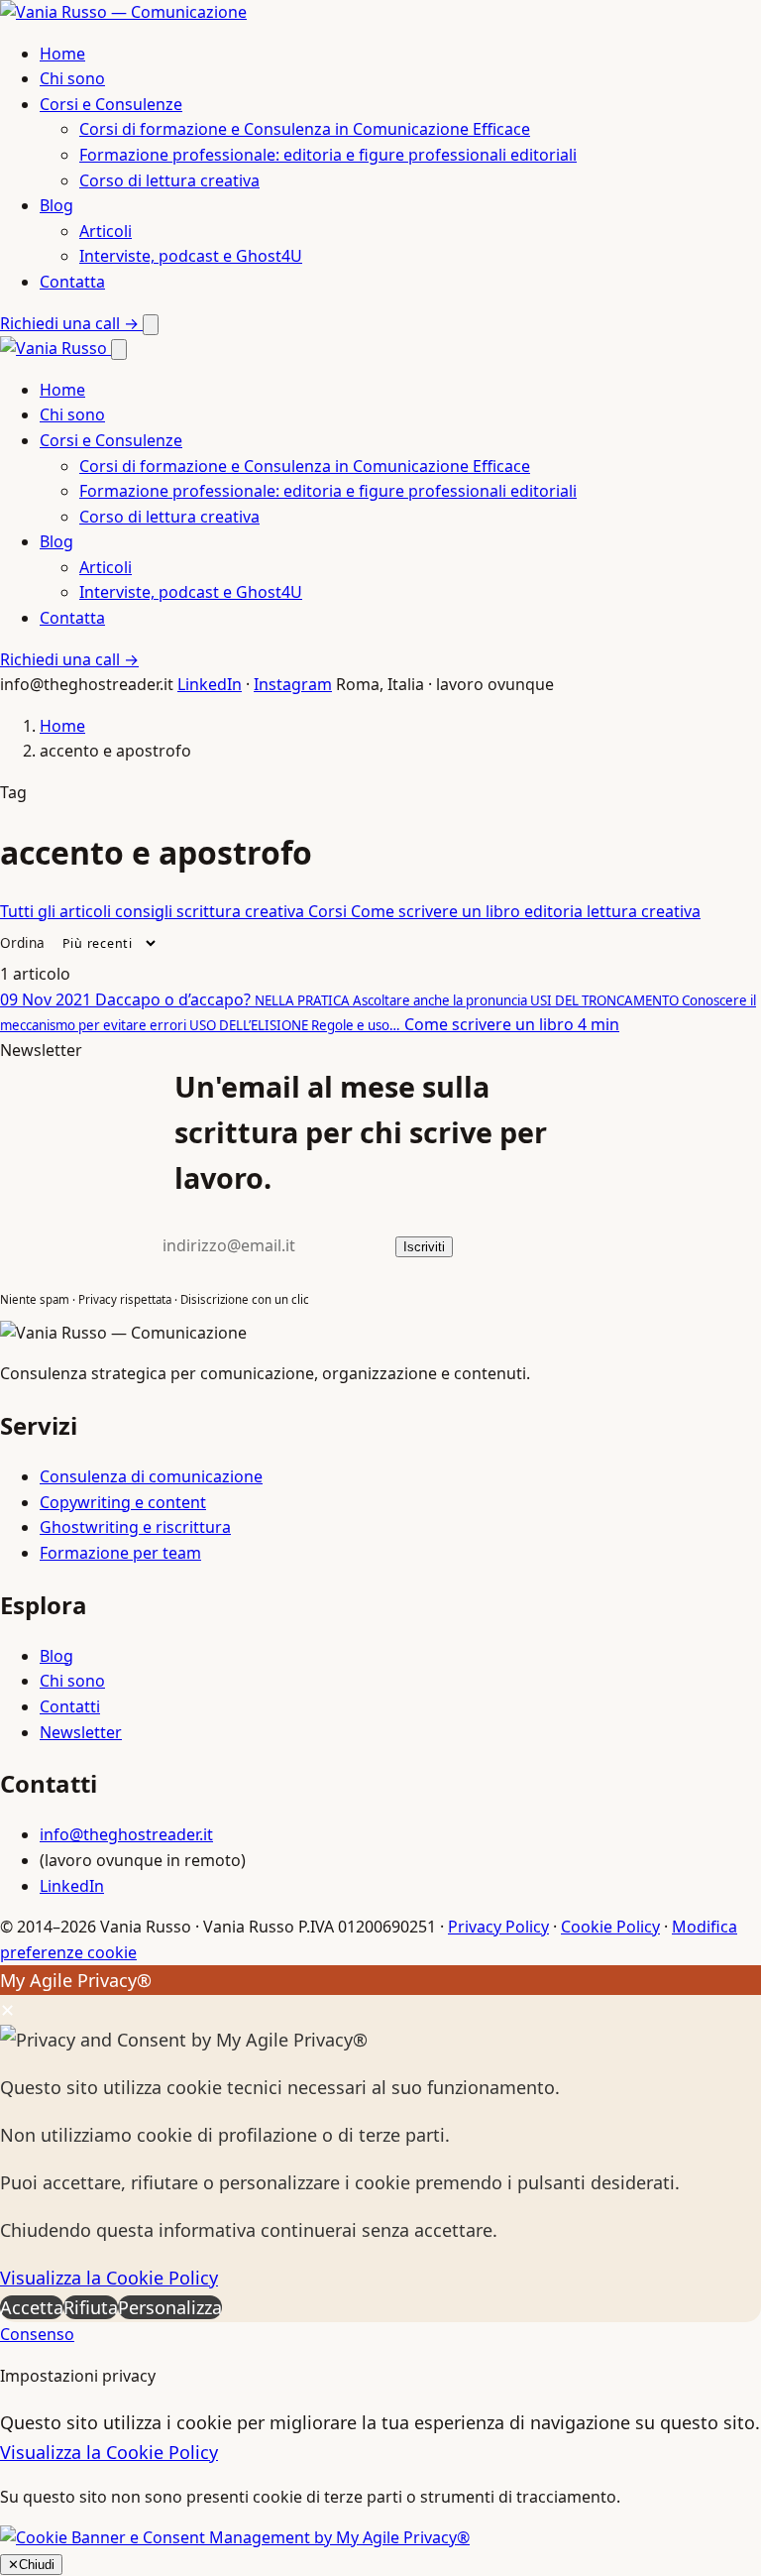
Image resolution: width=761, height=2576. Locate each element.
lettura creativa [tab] (644, 911)
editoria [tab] (555, 911)
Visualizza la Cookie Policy (109, 2278)
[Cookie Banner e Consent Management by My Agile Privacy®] (235, 2537)
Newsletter (81, 1732)
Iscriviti (424, 1247)
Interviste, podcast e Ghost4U (191, 256)
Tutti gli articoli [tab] (57, 911)
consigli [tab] (146, 911)
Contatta (72, 282)
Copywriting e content (123, 1502)
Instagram (293, 684)
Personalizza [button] (170, 2307)
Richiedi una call (69, 323)
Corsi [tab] (329, 911)
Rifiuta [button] (91, 2307)
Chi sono (72, 78)
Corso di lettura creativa (169, 180)
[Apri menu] (151, 325)
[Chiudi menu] (119, 350)
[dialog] (380, 2144)
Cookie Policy (610, 1927)
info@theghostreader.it (126, 1834)
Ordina (22, 942)
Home (62, 54)
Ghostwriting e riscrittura (135, 1527)
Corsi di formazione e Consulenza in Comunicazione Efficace (305, 129)
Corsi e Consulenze (111, 104)
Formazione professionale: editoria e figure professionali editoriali (328, 155)
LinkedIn (210, 684)
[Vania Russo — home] (123, 12)
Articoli (106, 231)
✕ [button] (7, 2010)
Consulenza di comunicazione (151, 1476)
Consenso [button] (37, 2334)
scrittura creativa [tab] (242, 911)
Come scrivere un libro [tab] (437, 911)
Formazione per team (120, 1553)
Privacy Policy (498, 1927)
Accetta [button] (32, 2307)
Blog (56, 205)
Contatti (70, 1706)
